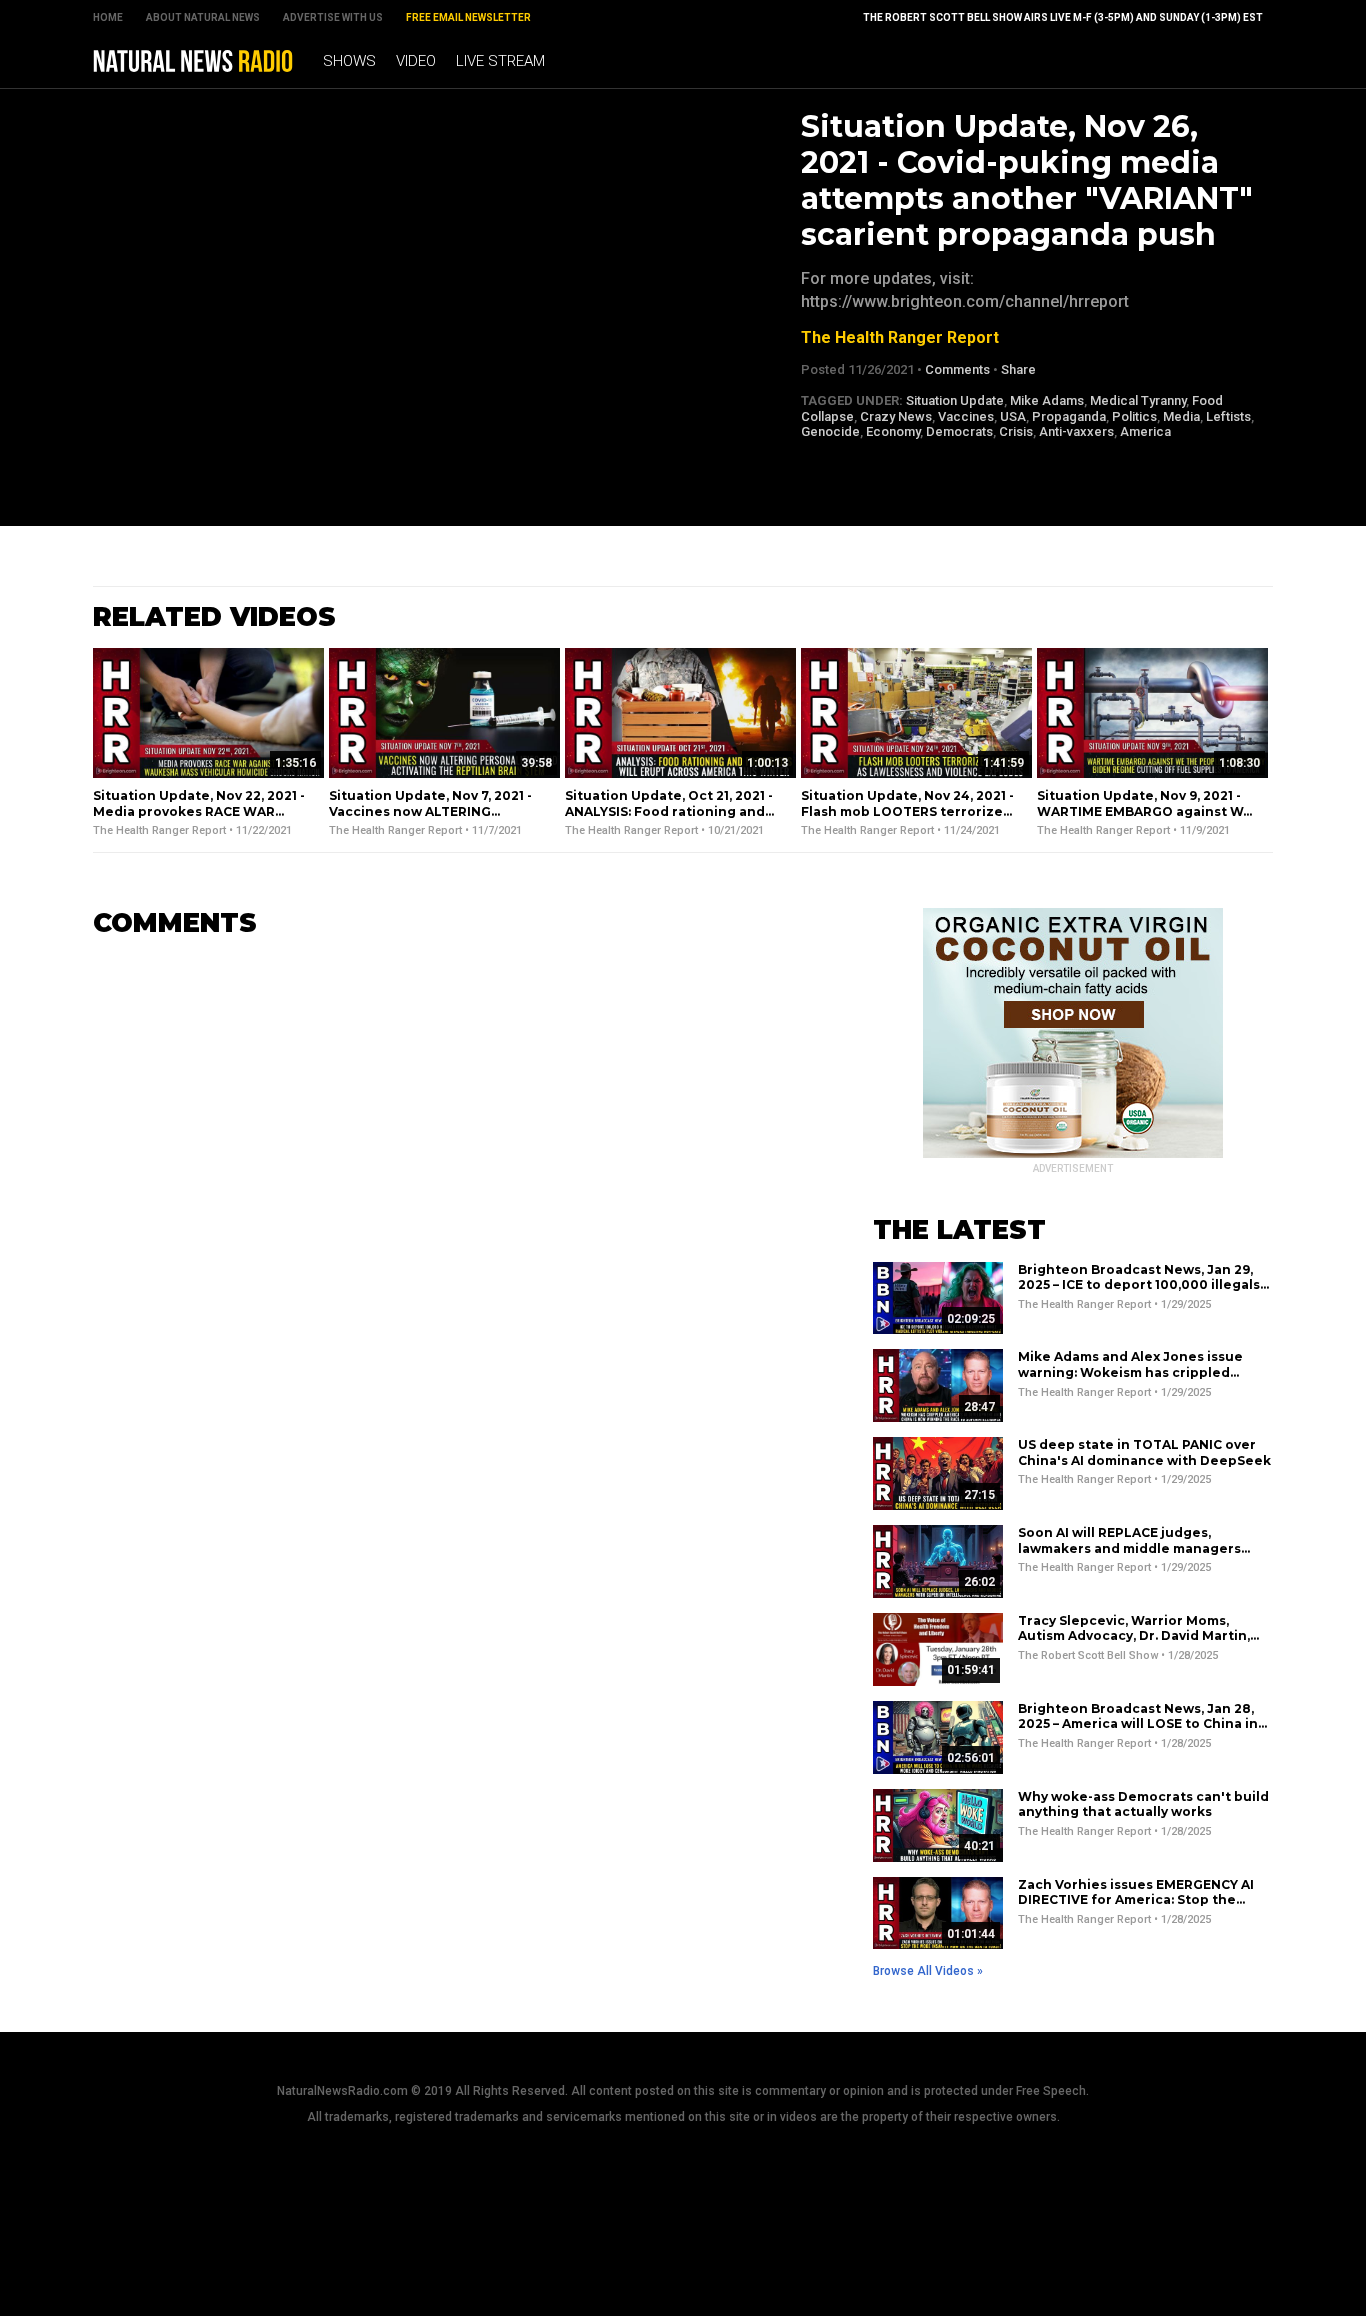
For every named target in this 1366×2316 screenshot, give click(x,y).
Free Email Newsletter (468, 17)
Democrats (959, 431)
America (1145, 431)
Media (1181, 416)
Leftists (1228, 416)
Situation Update (955, 400)
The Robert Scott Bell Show (1088, 1655)
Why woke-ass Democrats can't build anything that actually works (1143, 1804)
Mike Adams (1047, 400)
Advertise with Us (333, 17)
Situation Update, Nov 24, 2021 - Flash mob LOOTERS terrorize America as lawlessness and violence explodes (907, 819)
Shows (349, 61)
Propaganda (1069, 416)
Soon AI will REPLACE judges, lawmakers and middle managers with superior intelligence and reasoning (1129, 1556)
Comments (957, 369)
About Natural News (203, 17)
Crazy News (896, 416)
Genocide (830, 431)
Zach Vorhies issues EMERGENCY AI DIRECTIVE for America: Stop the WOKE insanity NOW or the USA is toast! (1136, 1908)
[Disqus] (453, 1205)
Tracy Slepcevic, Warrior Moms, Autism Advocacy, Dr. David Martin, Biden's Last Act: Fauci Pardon (1134, 1636)
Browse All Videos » (928, 1971)
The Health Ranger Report (900, 337)
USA (1013, 416)
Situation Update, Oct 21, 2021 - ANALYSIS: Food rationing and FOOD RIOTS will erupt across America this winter (669, 819)
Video (416, 61)
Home (108, 17)
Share (1018, 369)
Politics (1134, 416)
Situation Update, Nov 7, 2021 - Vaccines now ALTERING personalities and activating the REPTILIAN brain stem (438, 819)
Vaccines (966, 416)
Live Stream (500, 61)
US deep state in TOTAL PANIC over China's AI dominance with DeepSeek (1144, 1452)
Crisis (1016, 431)
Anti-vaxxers (1076, 431)
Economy (893, 431)
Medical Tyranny (1138, 400)
